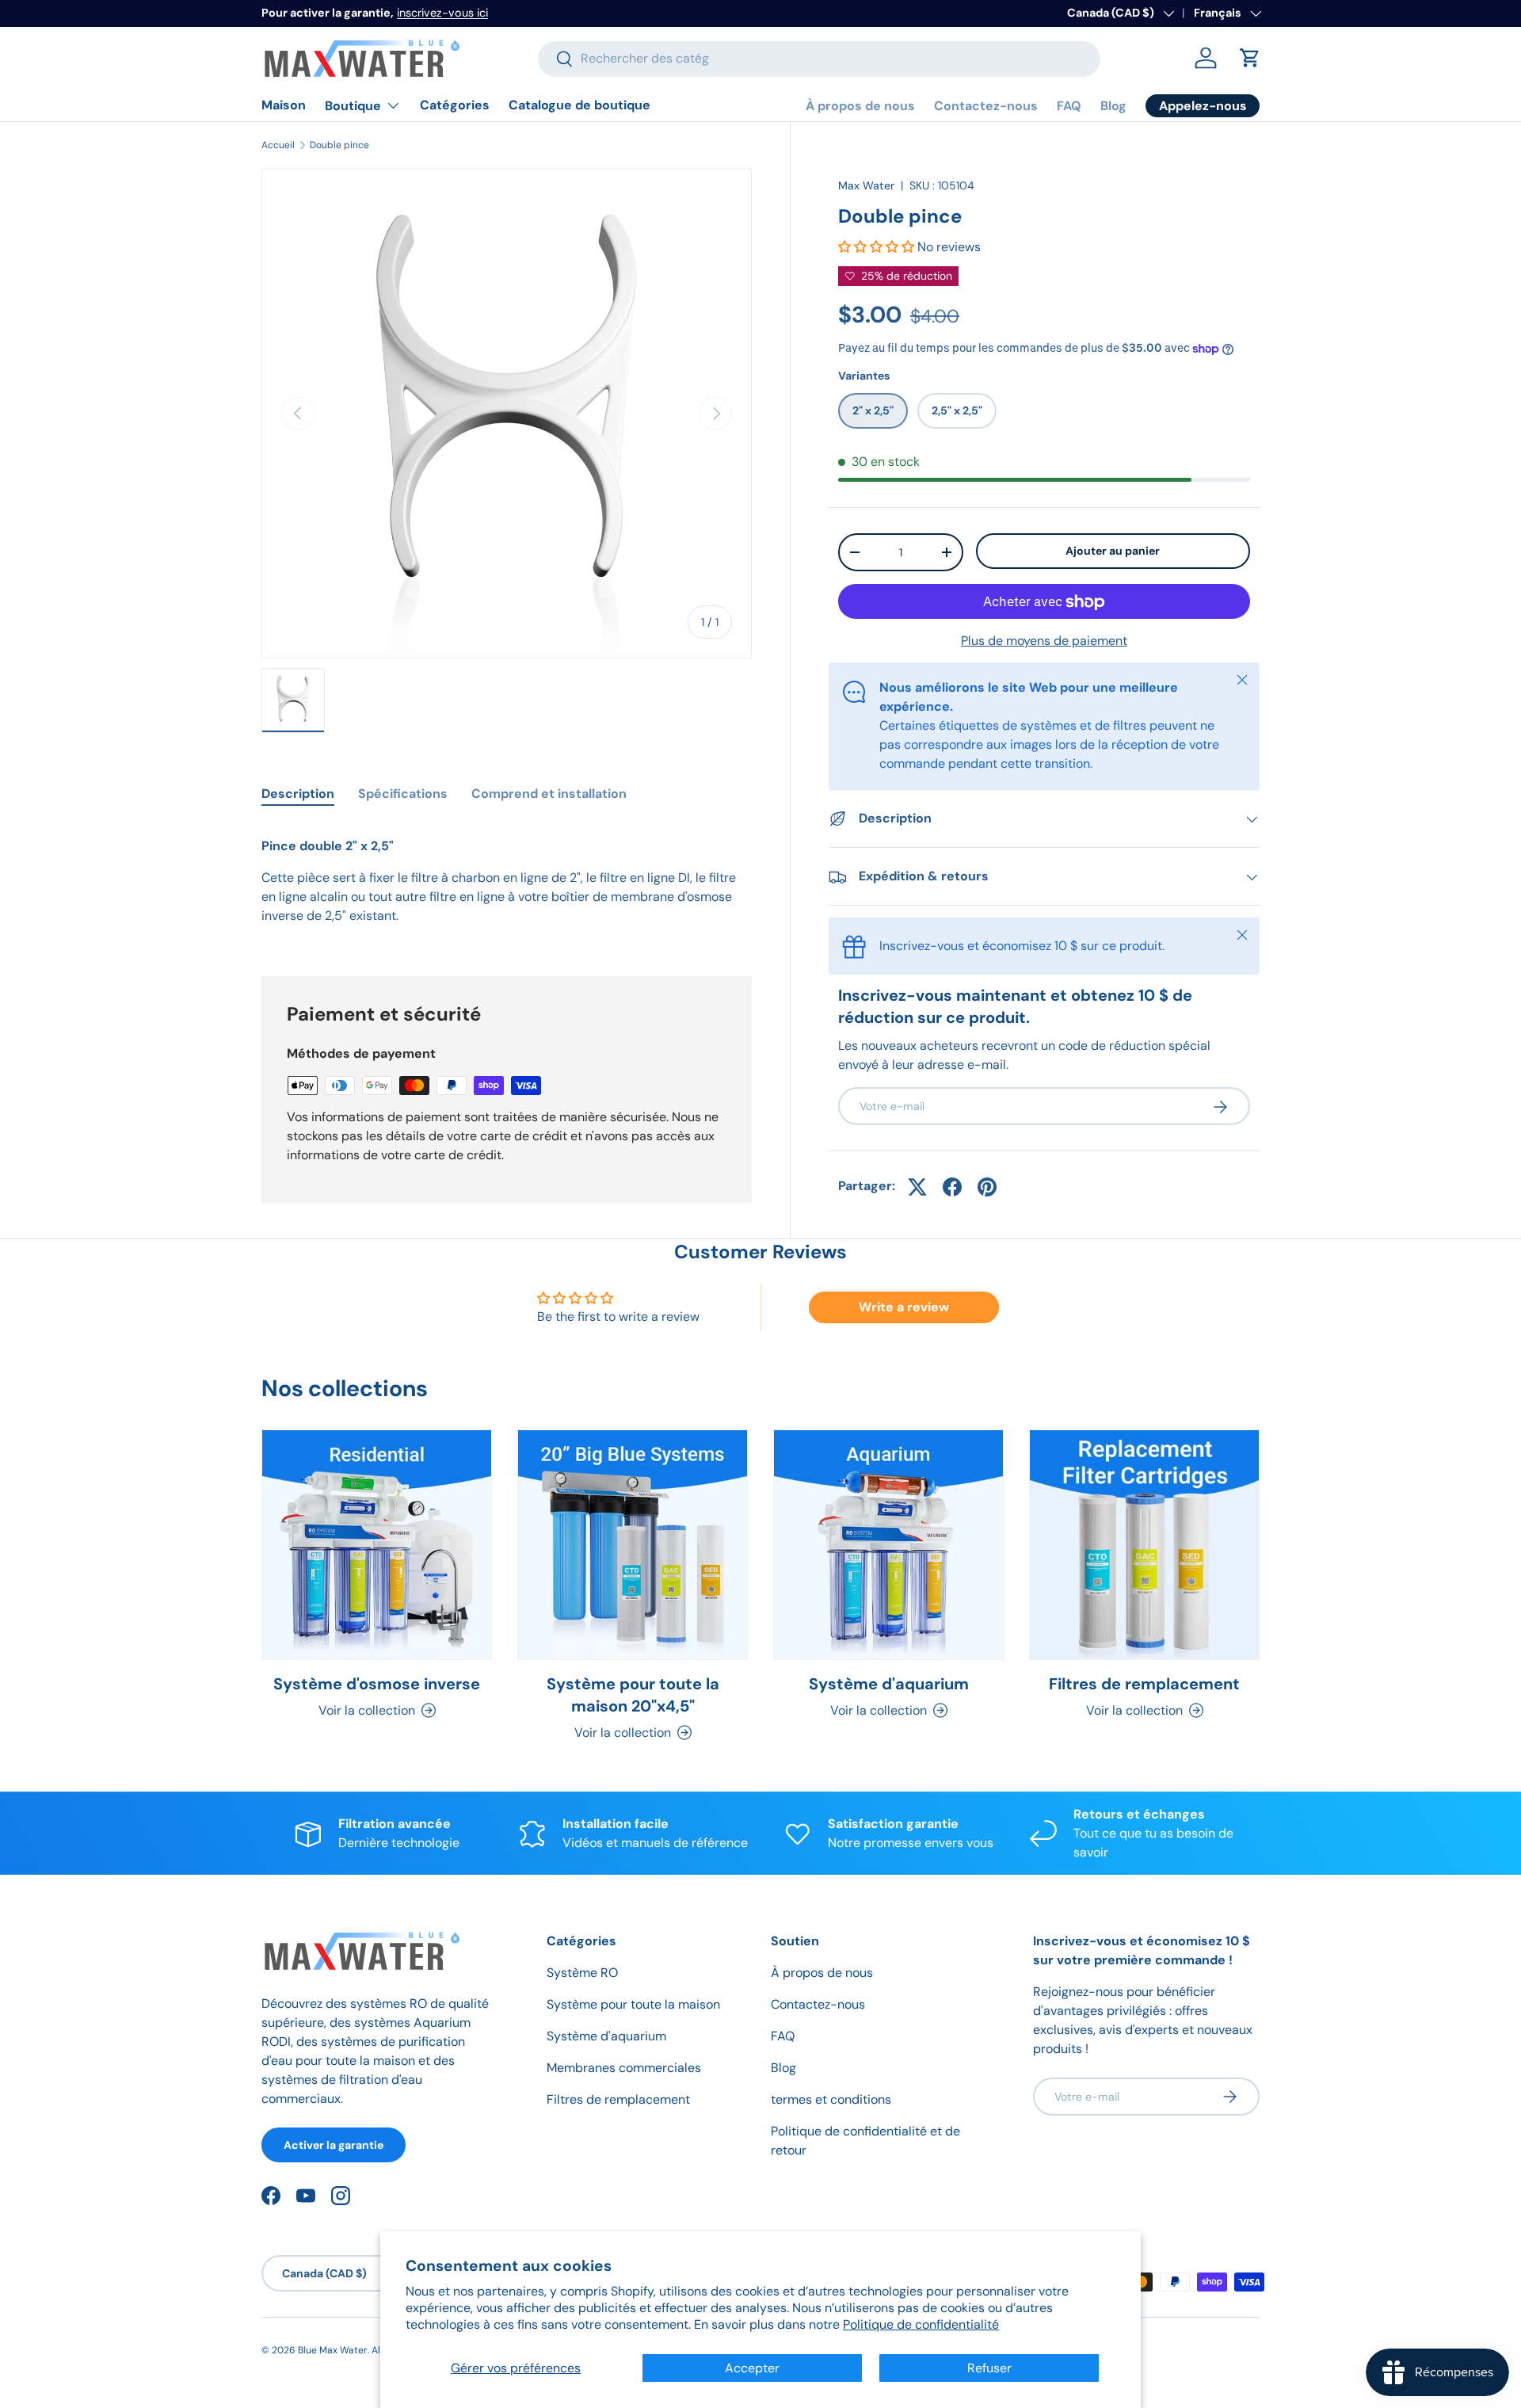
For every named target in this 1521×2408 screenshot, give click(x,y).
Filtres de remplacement (1144, 1684)
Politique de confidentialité (921, 2324)
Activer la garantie (334, 2144)
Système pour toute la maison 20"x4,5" (633, 1695)
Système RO (582, 1973)
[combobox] (819, 58)
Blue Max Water (333, 2350)
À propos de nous (860, 106)
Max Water (866, 185)
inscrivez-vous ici (442, 13)
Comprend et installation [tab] (549, 794)
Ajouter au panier (1113, 551)
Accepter (752, 2368)
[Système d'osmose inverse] (377, 1545)
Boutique (353, 106)
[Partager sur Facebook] (952, 1187)
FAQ (1069, 106)
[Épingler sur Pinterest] (987, 1187)
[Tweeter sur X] (917, 1187)
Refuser (989, 2368)
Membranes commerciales (624, 2068)
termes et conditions (831, 2099)
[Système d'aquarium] (888, 1545)
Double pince (339, 145)
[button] (1250, 58)
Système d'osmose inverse (377, 1684)
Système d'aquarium (889, 1684)
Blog (1113, 106)
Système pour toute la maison (633, 2004)
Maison (284, 105)
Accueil (278, 145)
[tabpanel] (507, 881)
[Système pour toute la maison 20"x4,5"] (633, 1545)
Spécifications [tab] (403, 794)
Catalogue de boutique (579, 105)
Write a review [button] (904, 1307)
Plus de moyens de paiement (1044, 641)
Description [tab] (298, 794)
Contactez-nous (986, 106)
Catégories (455, 105)
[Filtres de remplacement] (1144, 1545)
